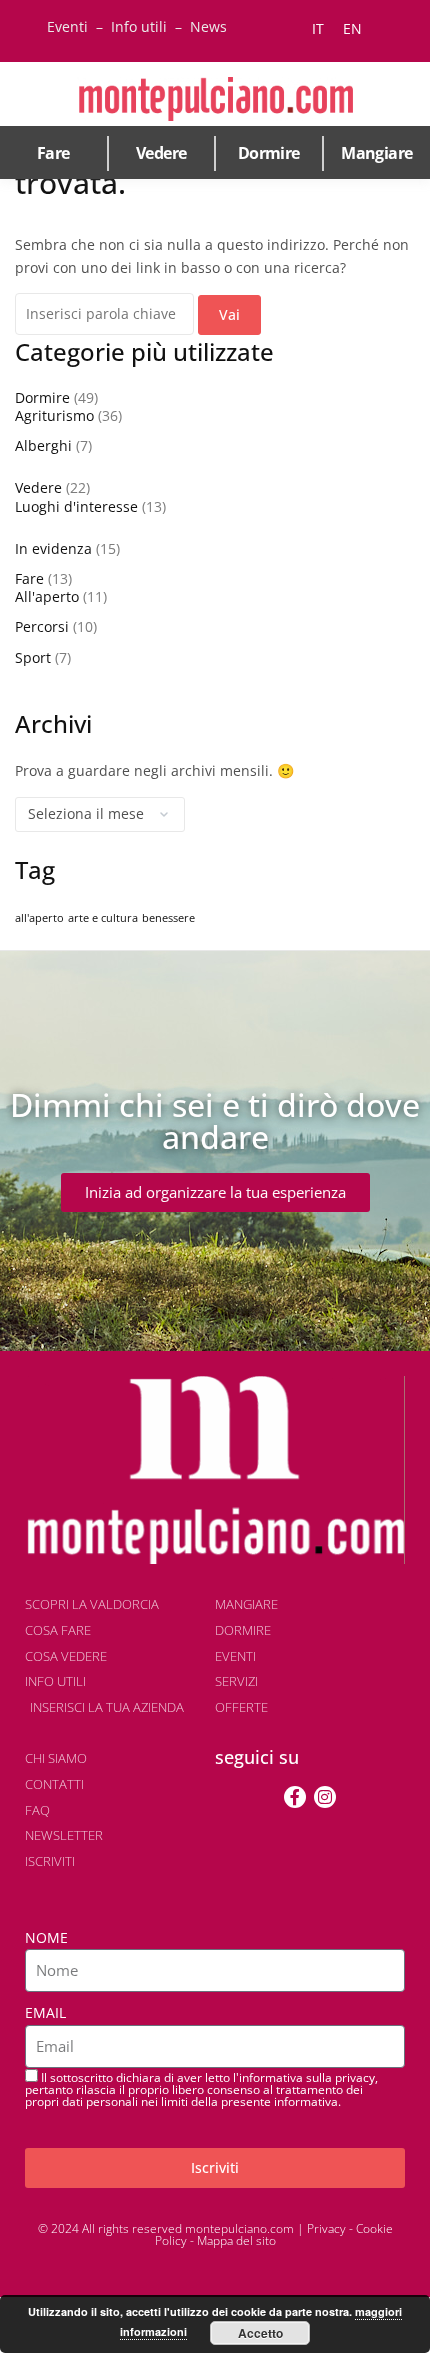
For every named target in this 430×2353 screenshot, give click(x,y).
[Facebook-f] (295, 1797)
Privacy (326, 2228)
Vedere (161, 153)
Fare (53, 153)
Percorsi (42, 626)
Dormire (269, 153)
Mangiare (376, 153)
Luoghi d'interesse (76, 506)
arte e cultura (103, 918)
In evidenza (53, 548)
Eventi (67, 26)
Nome (46, 1937)
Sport (33, 657)
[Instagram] (325, 1797)
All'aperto (47, 596)
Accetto (260, 2333)
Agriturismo (54, 415)
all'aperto (39, 918)
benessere (168, 918)
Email (45, 2012)
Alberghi (43, 445)
